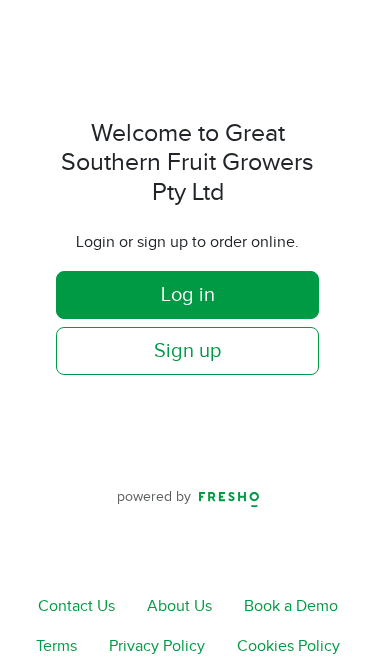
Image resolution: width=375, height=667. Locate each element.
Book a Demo (291, 606)
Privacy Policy (157, 646)
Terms (56, 646)
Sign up (187, 351)
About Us (179, 606)
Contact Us (76, 606)
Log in (188, 295)
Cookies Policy (288, 646)
